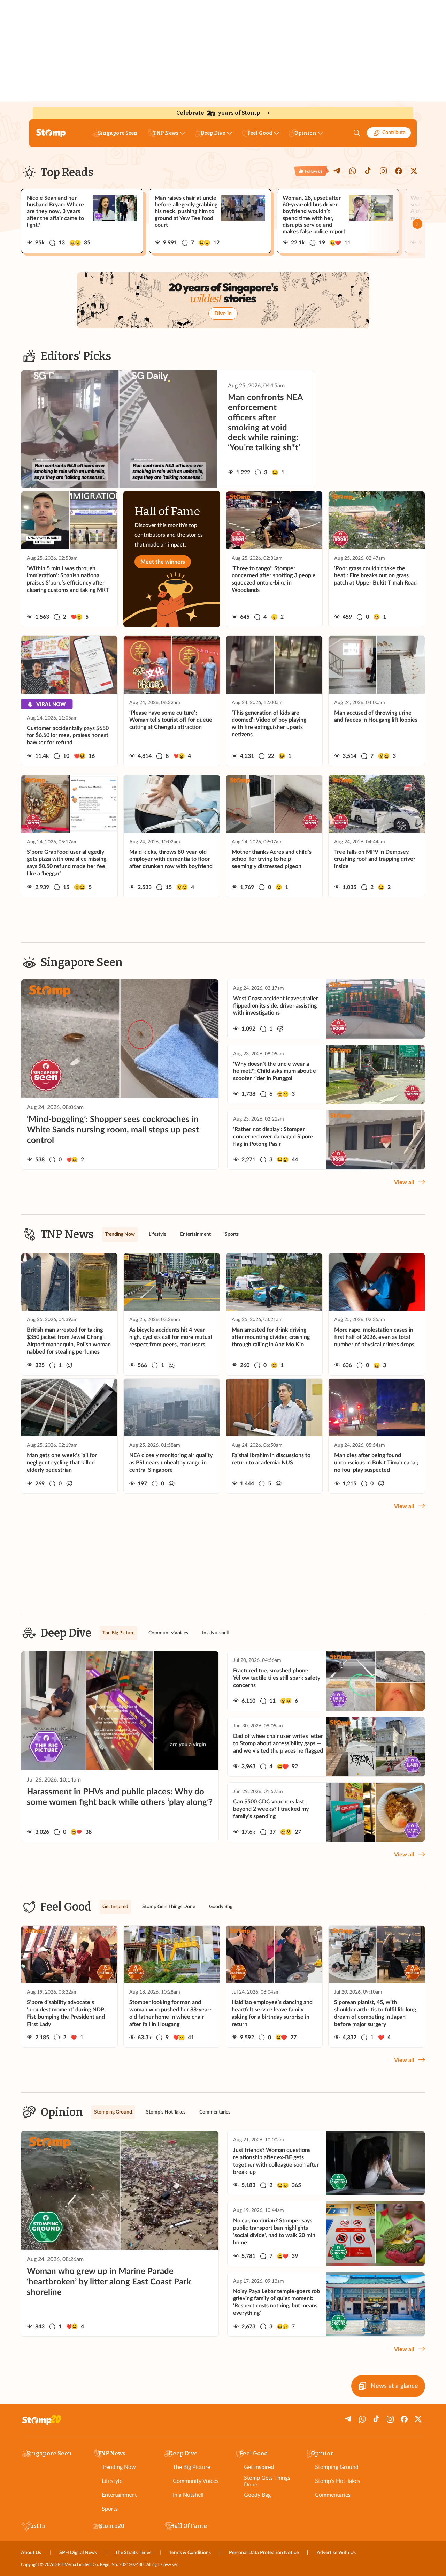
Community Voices (196, 2481)
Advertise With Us (336, 2553)
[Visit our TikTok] (368, 171)
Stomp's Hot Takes (337, 2481)
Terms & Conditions (190, 2553)
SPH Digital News (78, 2553)
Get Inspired (259, 2467)
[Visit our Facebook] (399, 171)
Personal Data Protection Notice (264, 2553)
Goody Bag (257, 2495)
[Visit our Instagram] (383, 171)
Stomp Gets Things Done (267, 2481)
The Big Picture (191, 2467)
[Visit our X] (414, 171)
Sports (110, 2509)
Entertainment (119, 2495)
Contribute (394, 133)
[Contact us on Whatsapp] (353, 171)
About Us (31, 2553)
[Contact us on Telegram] (337, 171)
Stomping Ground (337, 2467)
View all (404, 1182)
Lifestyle (112, 2481)
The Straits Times (133, 2553)
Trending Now (119, 2467)
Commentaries (333, 2495)
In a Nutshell (188, 2495)
